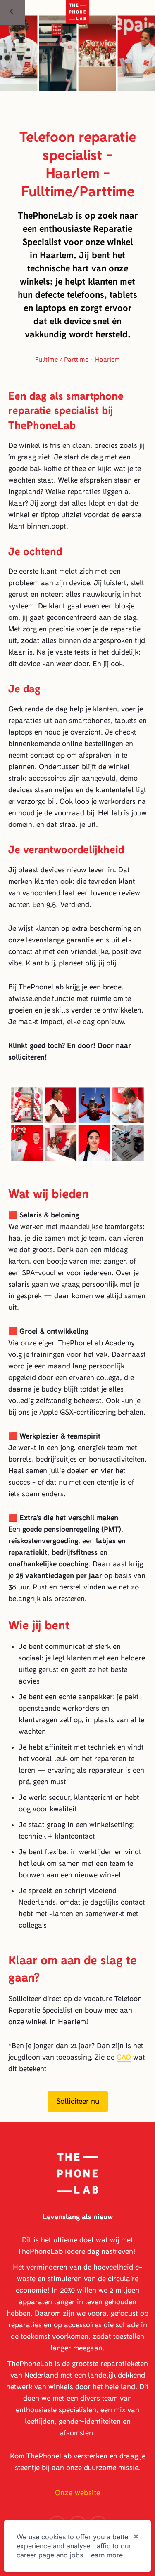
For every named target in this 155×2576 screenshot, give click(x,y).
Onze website (78, 2493)
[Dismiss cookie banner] (136, 2537)
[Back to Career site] (12, 12)
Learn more (105, 2555)
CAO (124, 2057)
